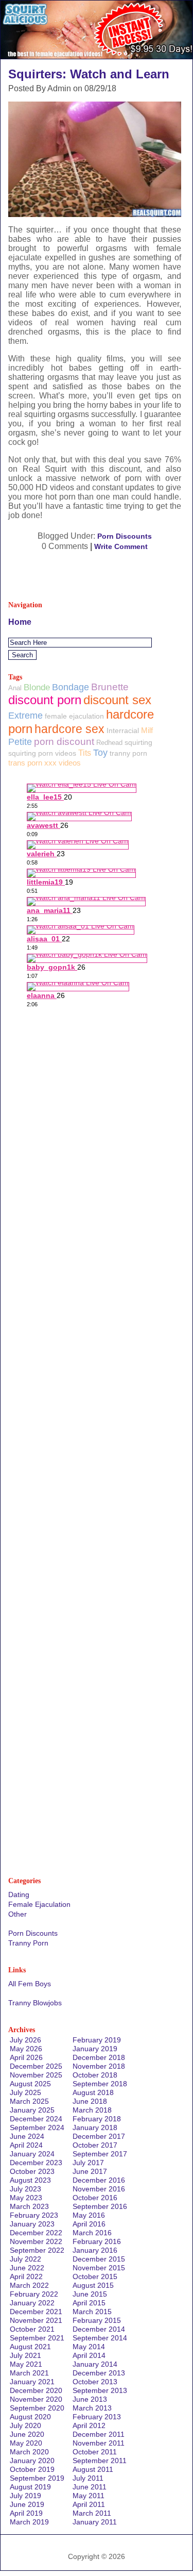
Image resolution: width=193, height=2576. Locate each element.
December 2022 (36, 2233)
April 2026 (26, 2057)
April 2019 (26, 2513)
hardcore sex (69, 729)
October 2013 (95, 2382)
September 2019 (37, 2478)
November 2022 (36, 2241)
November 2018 (99, 2066)
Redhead (109, 743)
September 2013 (100, 2390)
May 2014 (89, 2347)
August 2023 (30, 2180)
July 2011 (88, 2478)
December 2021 (36, 2312)
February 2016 (97, 2241)
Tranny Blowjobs (35, 2003)
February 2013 (97, 2417)
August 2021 (30, 2347)
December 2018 (99, 2057)
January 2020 (32, 2461)
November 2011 (99, 2443)
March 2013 (92, 2408)
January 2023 (32, 2224)
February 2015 (97, 2320)
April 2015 (89, 2303)
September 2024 (37, 2128)
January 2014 (95, 2364)
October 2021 (32, 2329)
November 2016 (99, 2189)
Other (17, 1914)
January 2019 (95, 2049)
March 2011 (92, 2513)
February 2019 (97, 2040)
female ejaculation (74, 716)
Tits (85, 753)
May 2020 (26, 2443)
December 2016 (99, 2180)
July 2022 (25, 2259)
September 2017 (100, 2154)
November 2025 (36, 2075)
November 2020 (36, 2399)
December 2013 (99, 2373)
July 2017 (88, 2163)
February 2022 (34, 2294)
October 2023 (32, 2171)
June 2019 (27, 2504)
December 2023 (36, 2163)
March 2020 (29, 2452)
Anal (15, 688)
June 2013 (90, 2399)
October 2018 (95, 2075)
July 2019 (25, 2496)
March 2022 (29, 2285)
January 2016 (95, 2250)
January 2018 (95, 2128)
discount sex (117, 700)
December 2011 (99, 2434)
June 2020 (27, 2434)
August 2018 (93, 2092)
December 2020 (36, 2390)
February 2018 (97, 2119)
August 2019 (30, 2487)
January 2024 (32, 2154)
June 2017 (90, 2171)
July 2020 (25, 2425)
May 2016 (89, 2215)
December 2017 (99, 2136)
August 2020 (30, 2417)
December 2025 (36, 2066)
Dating (19, 1894)
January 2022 (32, 2303)
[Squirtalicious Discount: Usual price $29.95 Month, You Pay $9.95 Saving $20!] (97, 56)
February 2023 (34, 2215)
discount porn (45, 700)
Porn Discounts (125, 536)
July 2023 (25, 2189)
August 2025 (30, 2084)
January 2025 (32, 2110)
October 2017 (95, 2145)
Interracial (123, 730)
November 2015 (99, 2268)
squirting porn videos (42, 753)
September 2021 (37, 2338)
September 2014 (100, 2338)
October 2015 (95, 2276)
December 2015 (99, 2259)
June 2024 (27, 2136)
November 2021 (36, 2320)
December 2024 (36, 2119)
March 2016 (92, 2233)
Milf (147, 730)
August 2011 (93, 2469)
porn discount (64, 742)
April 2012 (89, 2425)
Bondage (71, 687)
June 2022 (27, 2268)
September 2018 (100, 2084)
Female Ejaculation (39, 1904)
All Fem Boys (30, 1984)
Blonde (37, 687)
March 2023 (29, 2206)
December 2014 (99, 2329)
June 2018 (90, 2101)
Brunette (110, 687)
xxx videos (63, 763)
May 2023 (26, 2198)
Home (20, 622)
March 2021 (29, 2373)
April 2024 (26, 2145)
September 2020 (37, 2408)
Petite (20, 742)
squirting (138, 742)
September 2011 (100, 2461)
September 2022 (37, 2250)
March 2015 (92, 2312)
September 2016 (100, 2206)
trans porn (25, 763)
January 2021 (32, 2382)
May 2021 (26, 2364)
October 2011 (95, 2452)
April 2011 (89, 2504)
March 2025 (29, 2101)
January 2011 (95, 2522)
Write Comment (121, 546)
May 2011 (89, 2496)
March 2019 (29, 2522)
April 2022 (26, 2276)
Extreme (25, 716)
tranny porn (128, 753)
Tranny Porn (28, 1943)
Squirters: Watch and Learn (89, 74)
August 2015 (93, 2285)
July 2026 (25, 2040)
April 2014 (89, 2355)
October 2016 (95, 2198)
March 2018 (92, 2110)
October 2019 (32, 2469)
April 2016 (89, 2224)
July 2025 (25, 2092)
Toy (100, 753)
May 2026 (26, 2049)
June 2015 (90, 2294)
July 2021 (25, 2355)
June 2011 (90, 2487)
